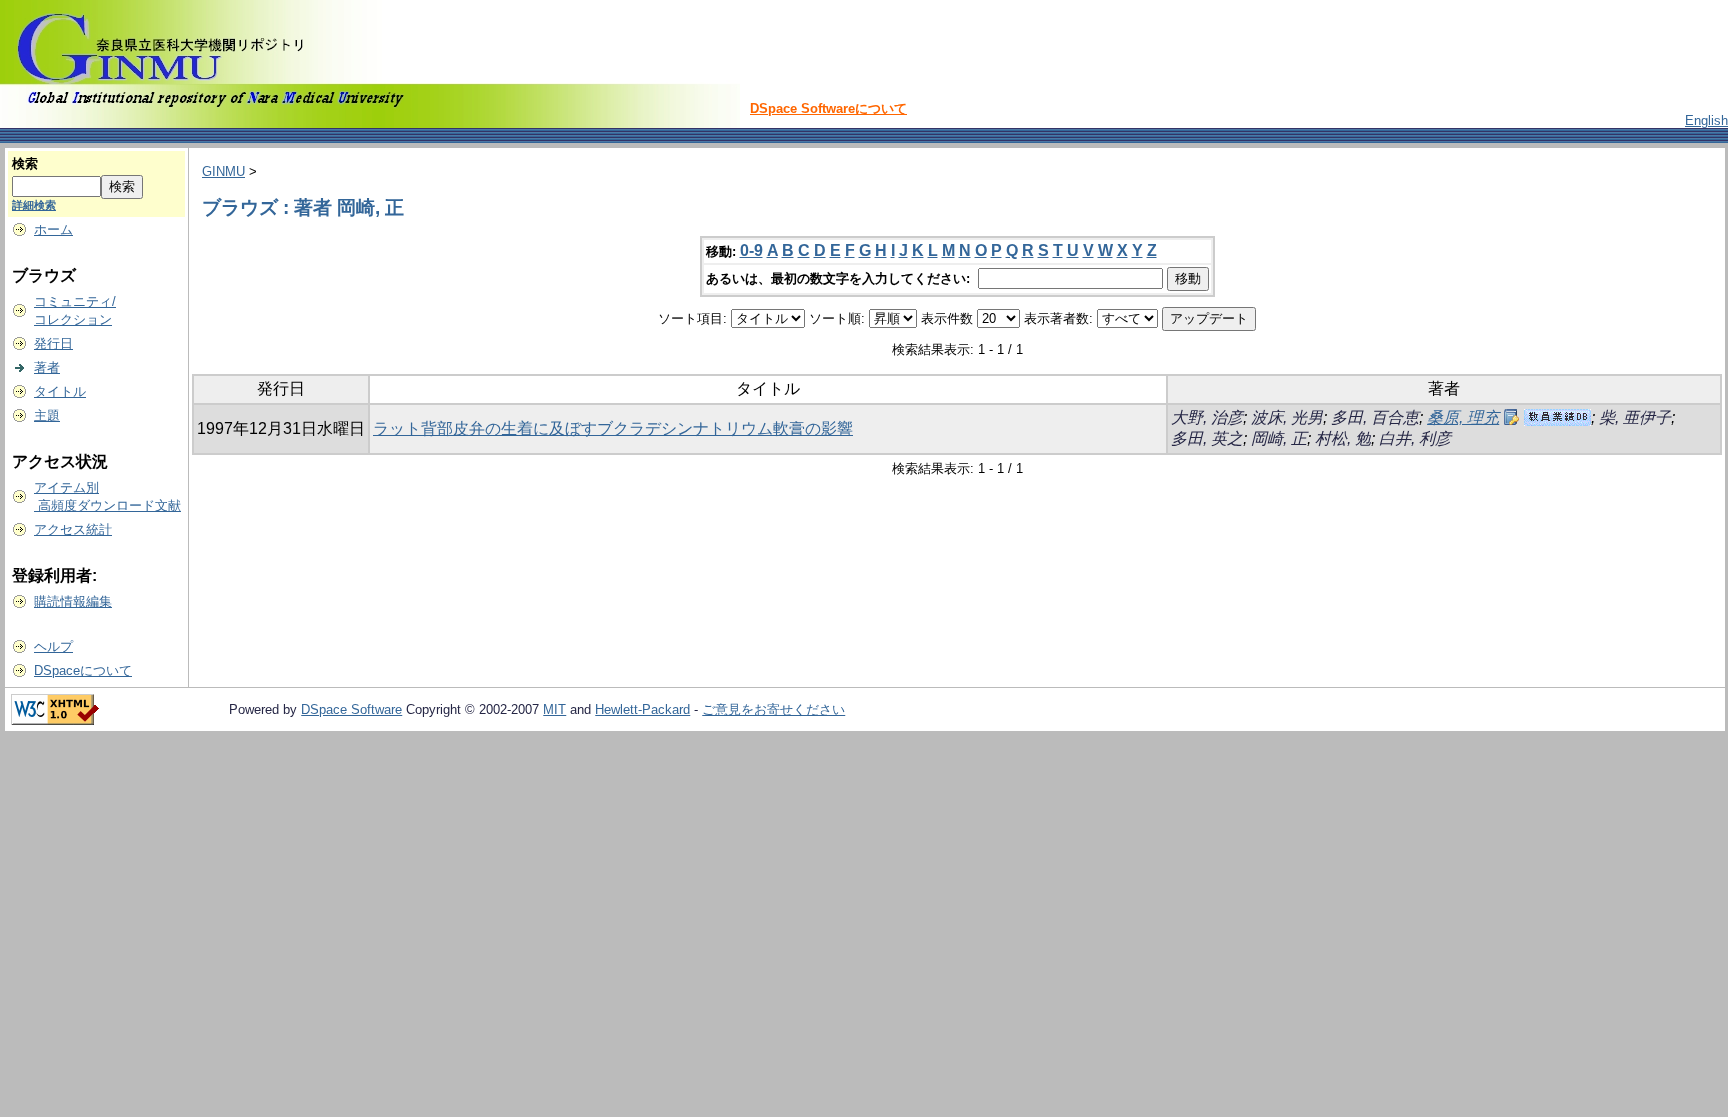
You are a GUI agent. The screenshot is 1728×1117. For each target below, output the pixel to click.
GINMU (223, 171)
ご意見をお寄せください (773, 709)
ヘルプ (53, 646)
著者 (47, 367)
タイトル (60, 391)
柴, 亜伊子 (1635, 417)
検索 (25, 163)
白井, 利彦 (1415, 438)
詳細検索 (34, 205)
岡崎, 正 (1279, 438)
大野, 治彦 (1207, 417)
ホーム (53, 229)
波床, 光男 (1287, 417)
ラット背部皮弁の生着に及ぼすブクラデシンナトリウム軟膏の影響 (613, 428)
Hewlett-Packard (642, 709)
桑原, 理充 (1463, 417)
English (1706, 120)
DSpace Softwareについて (828, 108)
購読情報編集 (73, 601)
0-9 (751, 250)
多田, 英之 (1207, 438)
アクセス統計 (73, 529)
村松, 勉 (1343, 438)
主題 (47, 415)
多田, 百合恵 (1375, 417)
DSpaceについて (83, 670)
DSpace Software (351, 709)
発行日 (53, 343)
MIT (554, 709)
